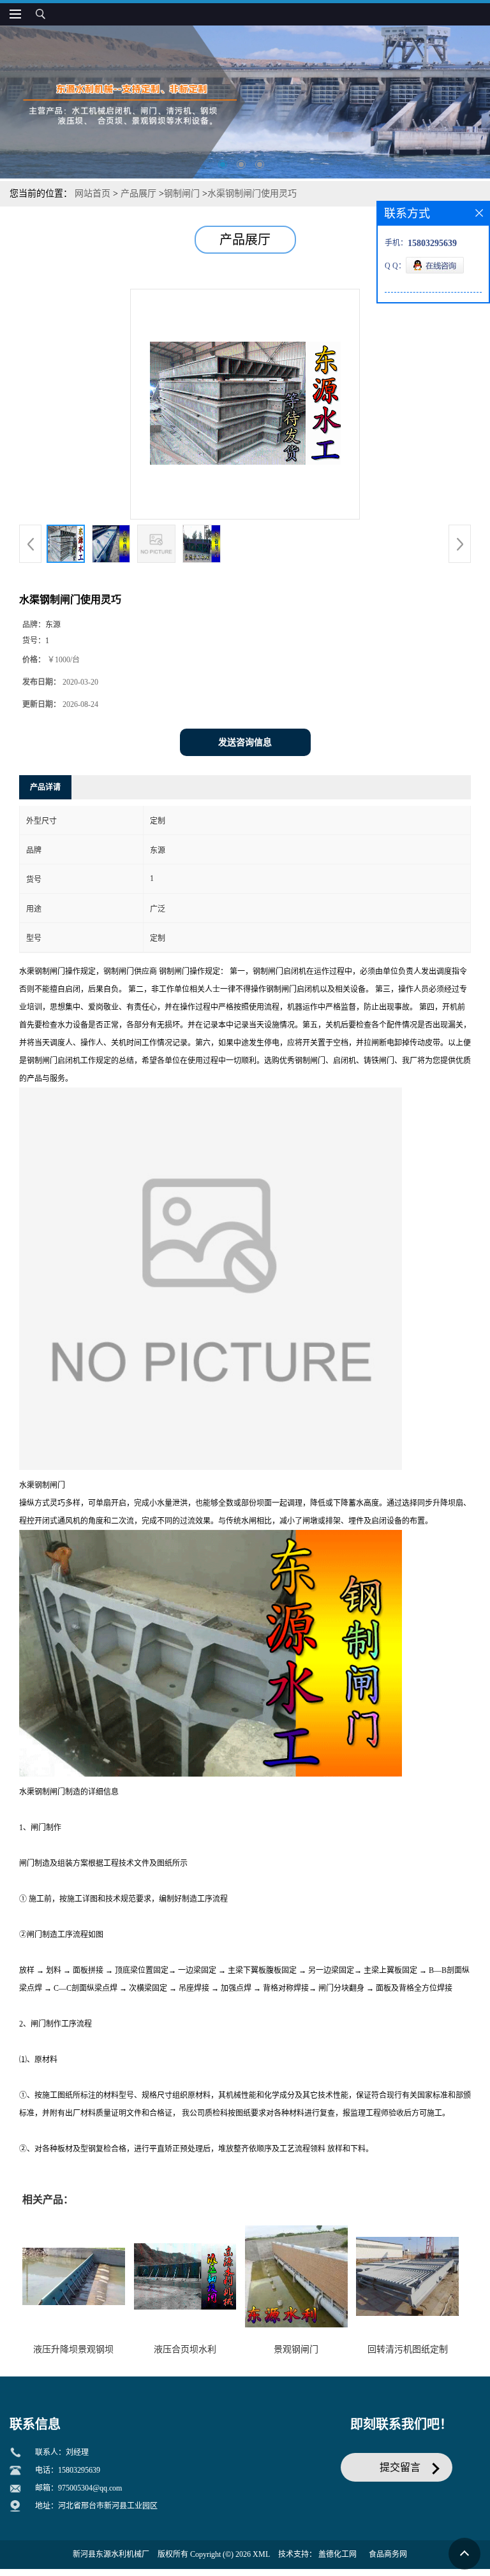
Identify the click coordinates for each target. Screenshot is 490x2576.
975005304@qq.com (90, 2488)
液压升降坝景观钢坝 (73, 2349)
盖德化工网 (338, 2554)
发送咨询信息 (245, 742)
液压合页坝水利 (185, 2349)
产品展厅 (138, 193)
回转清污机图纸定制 (408, 2349)
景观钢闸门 (296, 2349)
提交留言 (400, 2467)
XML (261, 2554)
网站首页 (93, 193)
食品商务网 (388, 2554)
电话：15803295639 (68, 2470)
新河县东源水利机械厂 (111, 2554)
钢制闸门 (182, 193)
